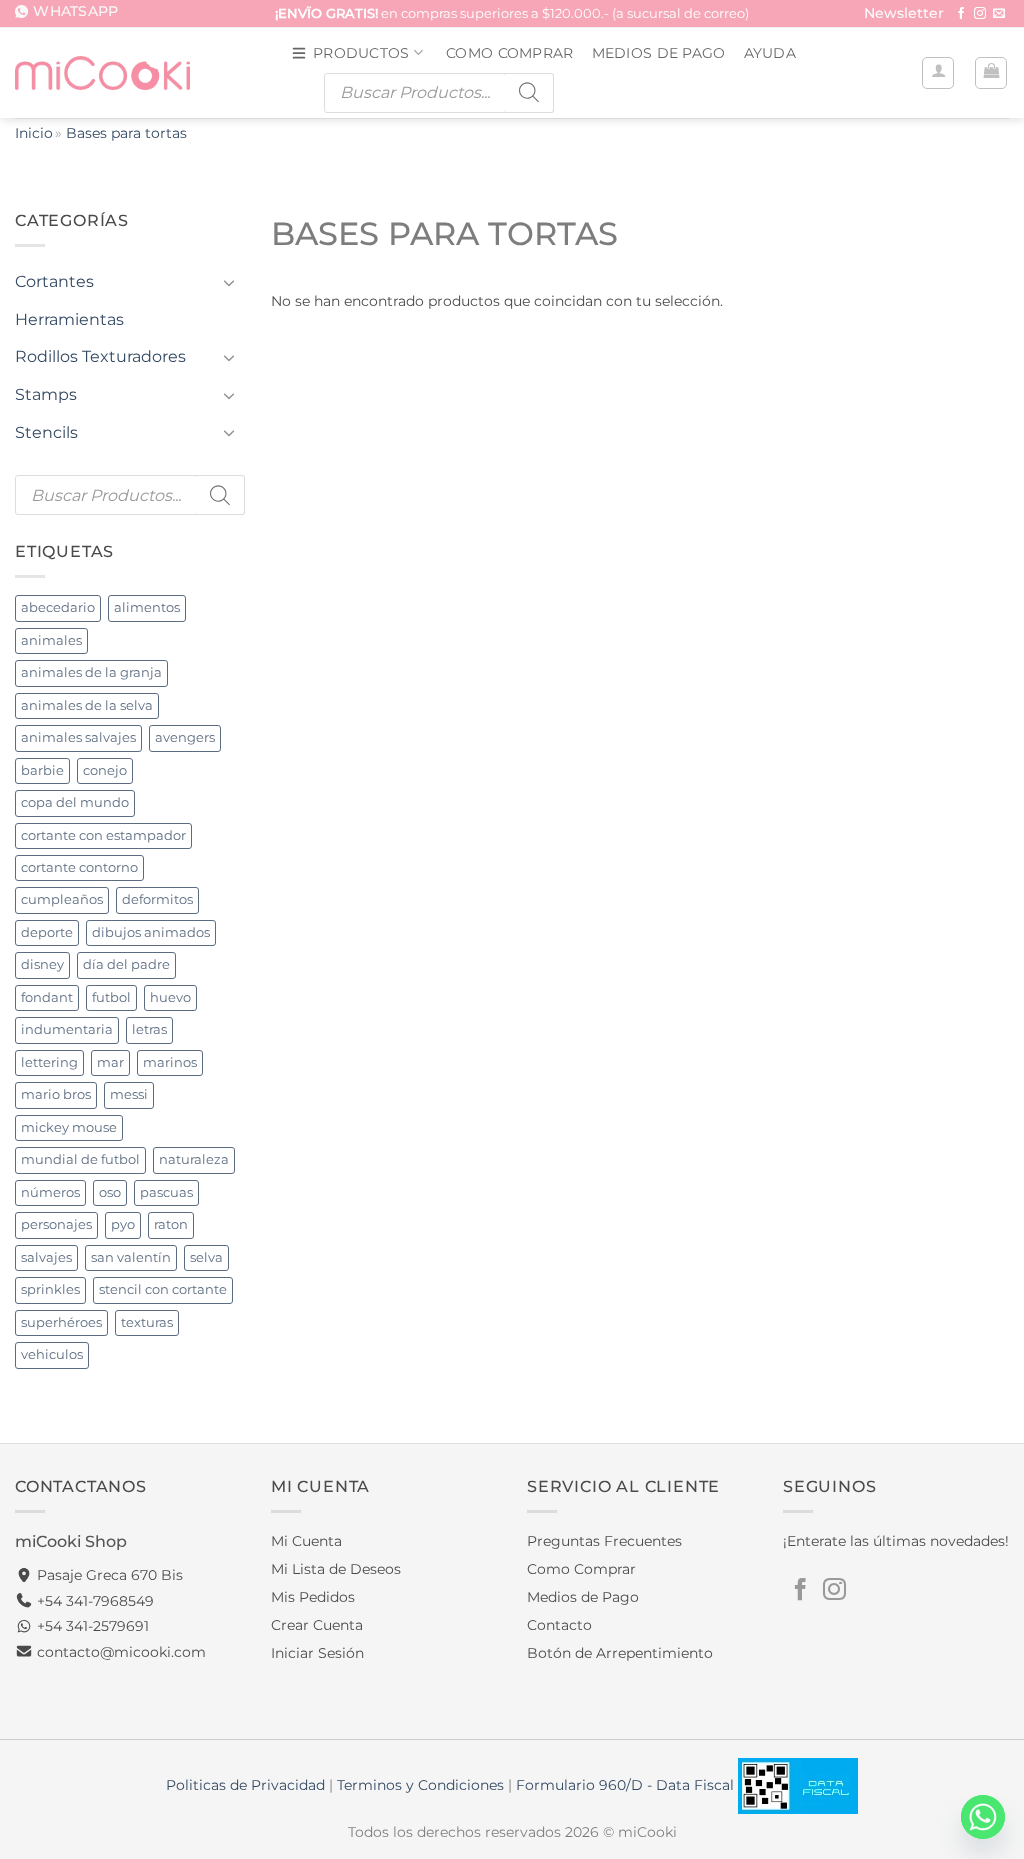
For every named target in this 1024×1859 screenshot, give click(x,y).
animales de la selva (87, 705)
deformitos (157, 899)
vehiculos (52, 1354)
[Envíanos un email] (999, 14)
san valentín (131, 1257)
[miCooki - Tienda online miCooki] (102, 72)
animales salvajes (78, 737)
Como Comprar (509, 53)
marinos (170, 1062)
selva (206, 1257)
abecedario (58, 607)
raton (171, 1224)
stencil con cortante (163, 1289)
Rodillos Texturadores (100, 356)
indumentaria (67, 1029)
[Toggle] (229, 282)
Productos (361, 53)
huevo (170, 997)
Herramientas (69, 319)
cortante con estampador (103, 835)
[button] (904, 14)
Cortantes (54, 281)
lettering (49, 1062)
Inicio (34, 133)
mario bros (56, 1094)
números (50, 1192)
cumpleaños (62, 899)
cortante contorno (79, 867)
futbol (111, 997)
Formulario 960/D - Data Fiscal (627, 1785)
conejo (105, 770)
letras (149, 1029)
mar (110, 1062)
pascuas (166, 1192)
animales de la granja (91, 672)
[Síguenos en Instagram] (980, 14)
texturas (147, 1322)
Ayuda (770, 53)
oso (110, 1192)
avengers (185, 737)
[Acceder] (938, 73)
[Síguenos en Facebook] (961, 14)
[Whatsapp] (983, 1817)
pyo (123, 1224)
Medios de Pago (659, 53)
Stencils (46, 432)
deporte (47, 932)
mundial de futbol (80, 1159)
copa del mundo (75, 802)
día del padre (126, 964)
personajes (56, 1224)
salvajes (46, 1257)
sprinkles (50, 1289)
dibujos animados (151, 932)
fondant (47, 997)
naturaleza (194, 1159)
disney (42, 964)
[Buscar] (529, 93)
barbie (42, 770)
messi (129, 1094)
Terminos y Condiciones (420, 1785)
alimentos (147, 607)
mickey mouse (69, 1127)
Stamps (46, 394)
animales (51, 640)
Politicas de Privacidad (245, 1785)
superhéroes (61, 1322)
